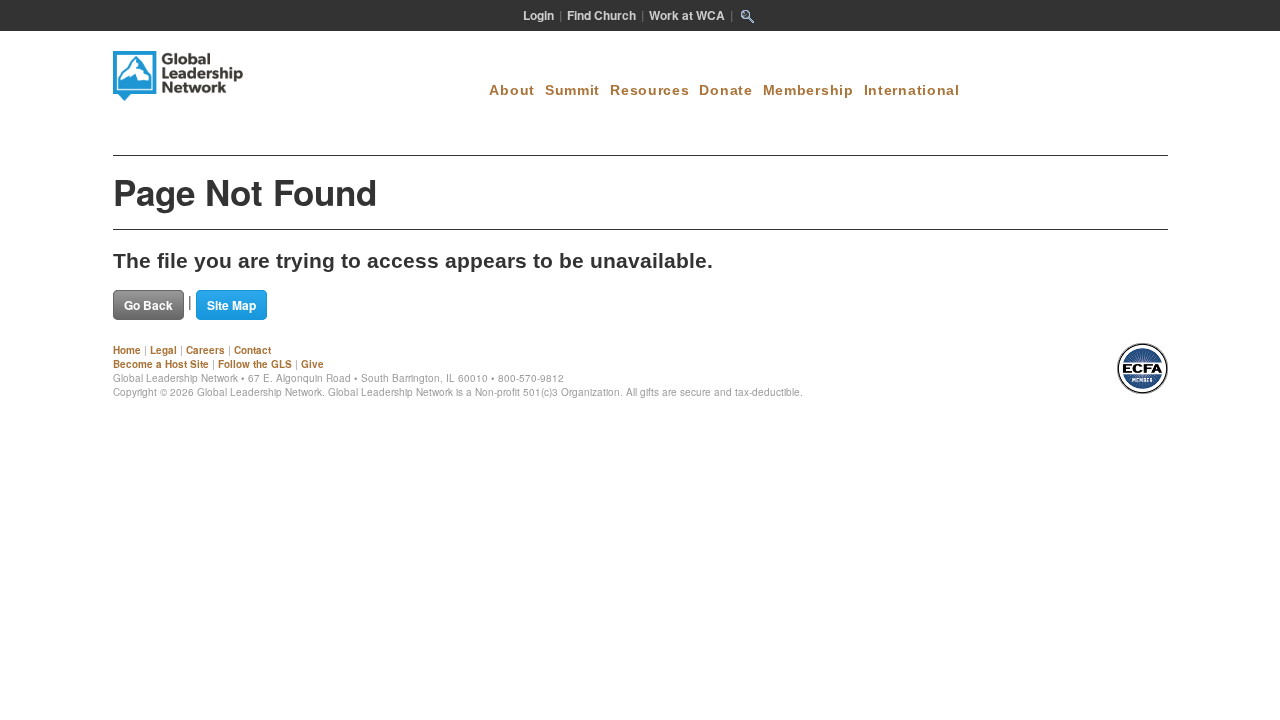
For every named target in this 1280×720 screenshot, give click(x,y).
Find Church (601, 15)
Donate (725, 90)
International (912, 90)
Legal (163, 350)
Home (127, 350)
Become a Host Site (161, 364)
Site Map (231, 305)
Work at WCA (687, 15)
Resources (649, 90)
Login (538, 15)
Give (312, 364)
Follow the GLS (255, 364)
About (512, 90)
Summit (572, 90)
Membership (808, 90)
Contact (252, 350)
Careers (205, 350)
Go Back (148, 305)
